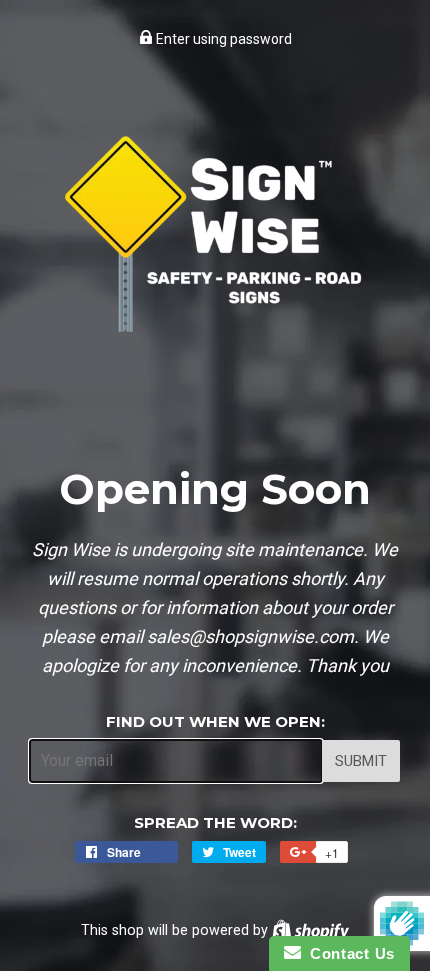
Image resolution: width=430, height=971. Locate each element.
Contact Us (348, 953)
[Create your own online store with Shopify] (310, 930)
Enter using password (222, 39)
